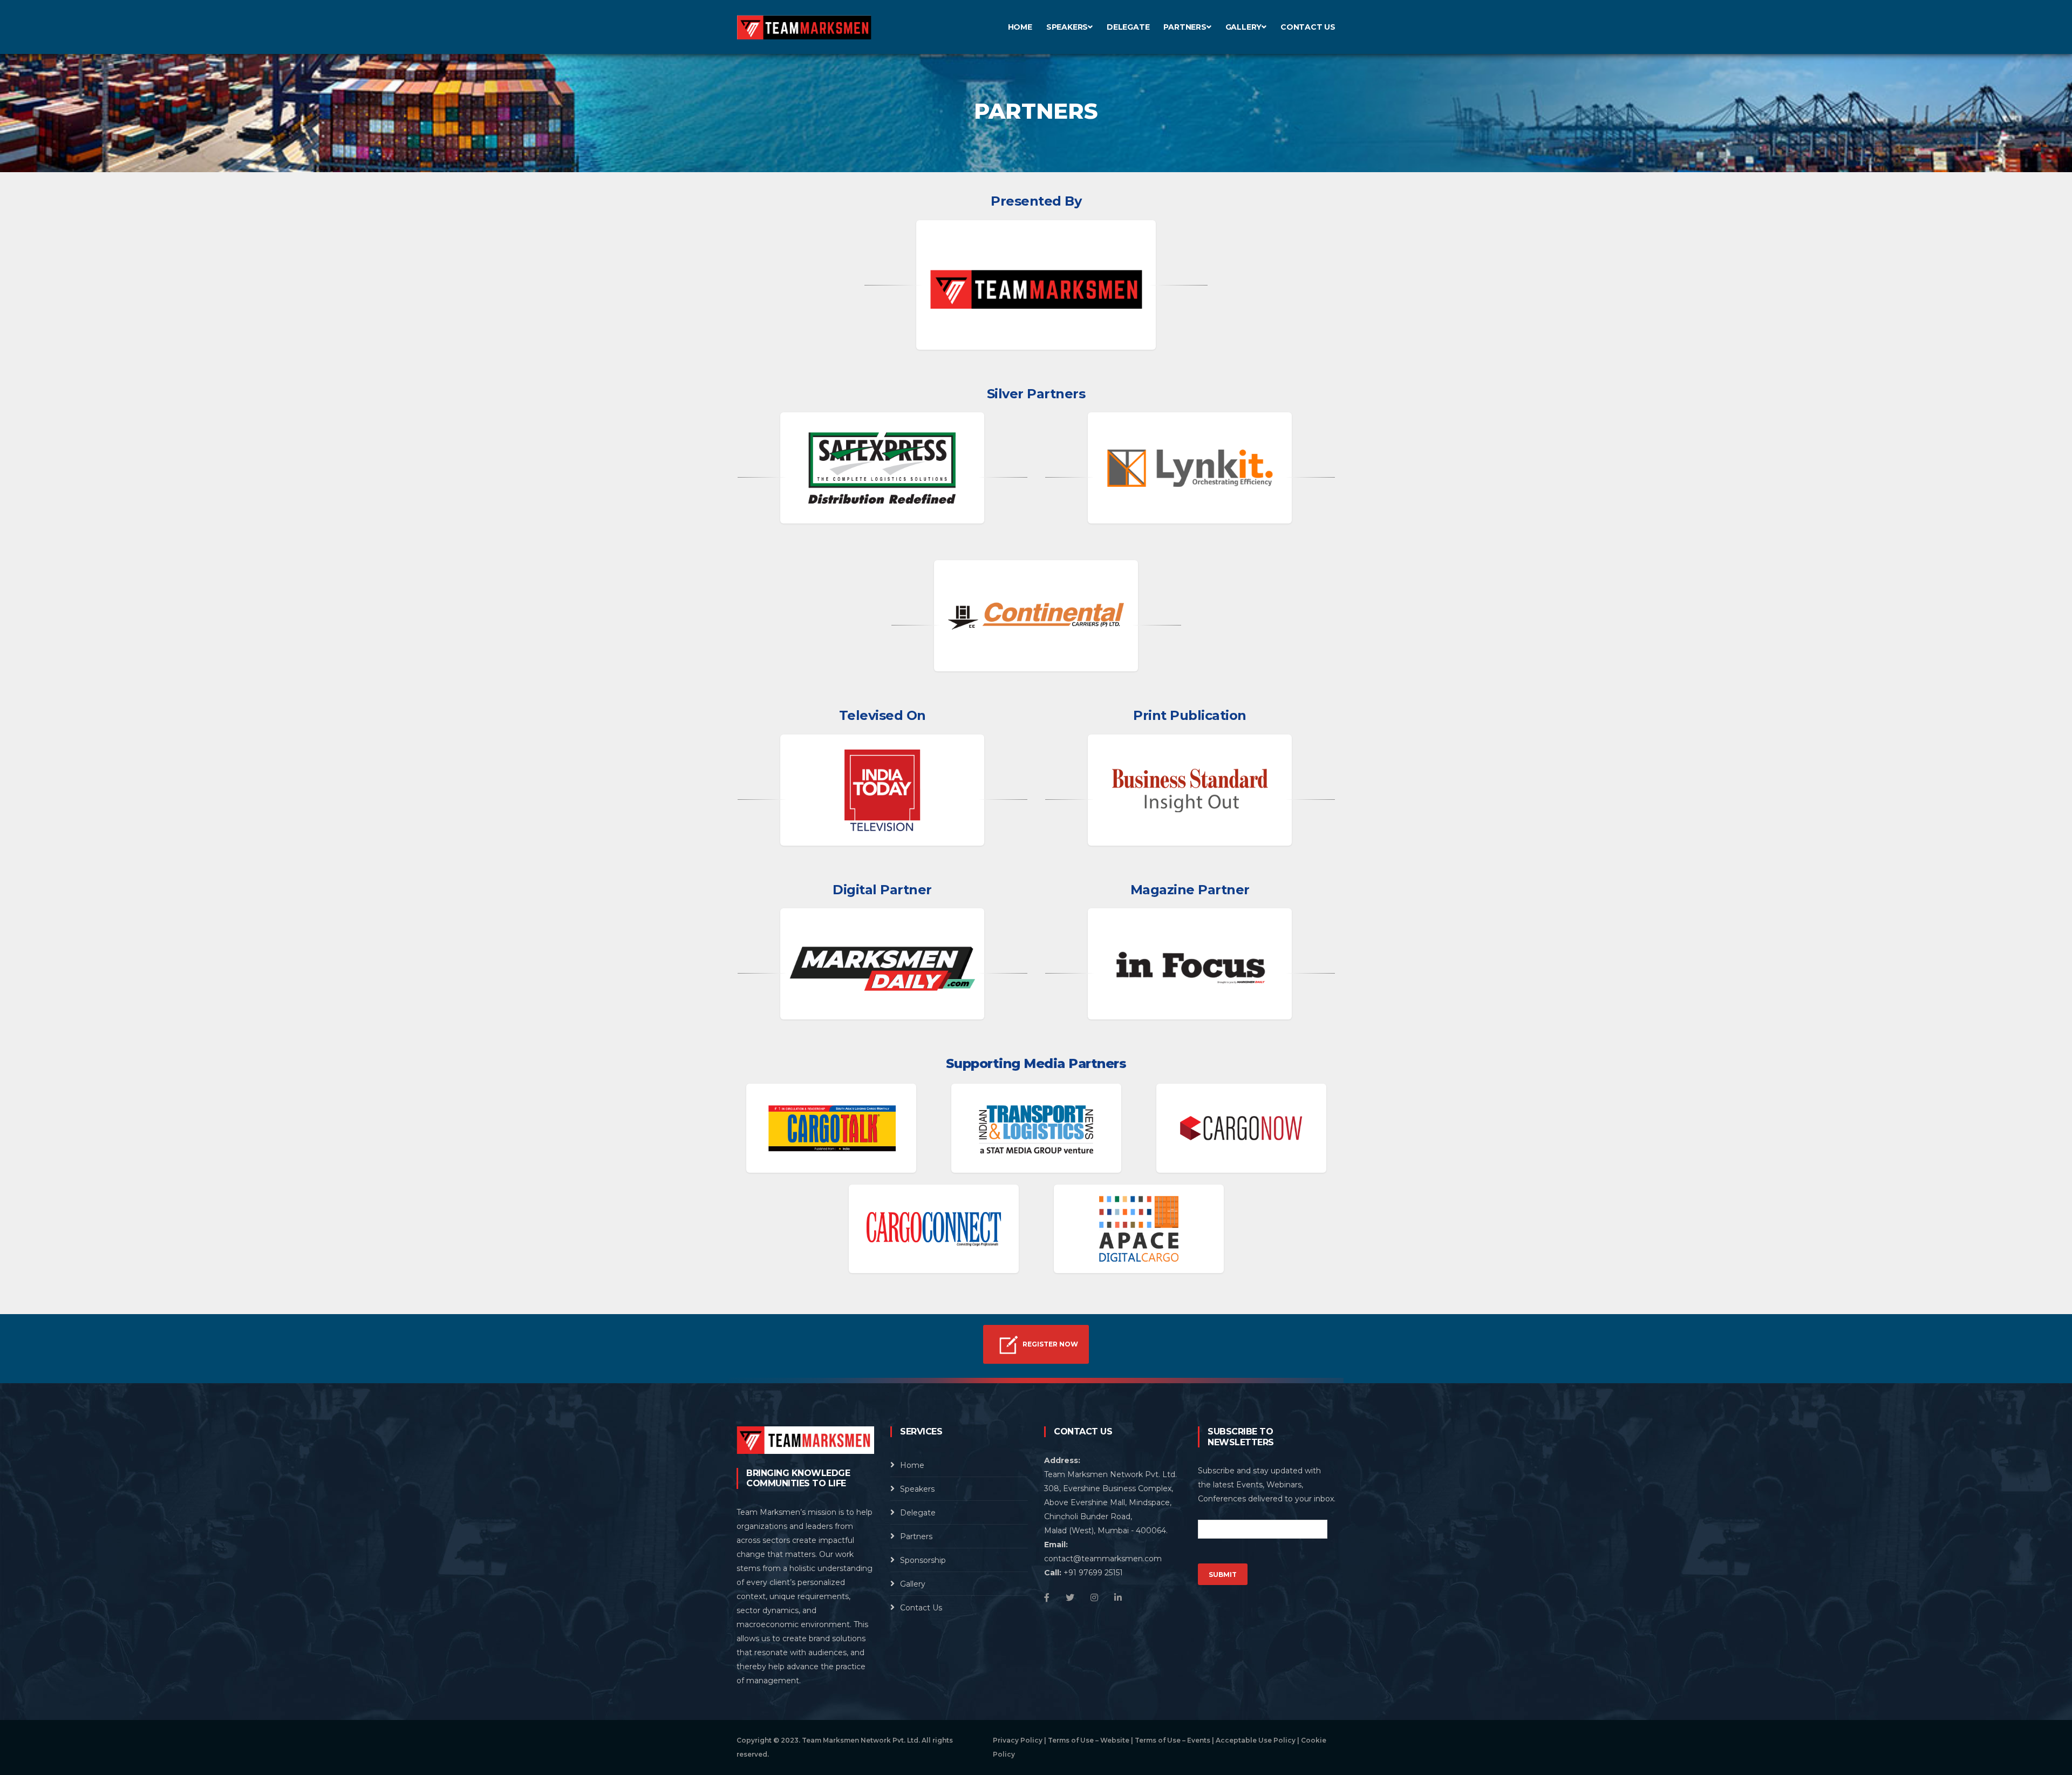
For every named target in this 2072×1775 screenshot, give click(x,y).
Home (1020, 27)
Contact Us (1308, 27)
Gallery (1244, 27)
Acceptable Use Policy (1256, 1740)
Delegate (1128, 27)
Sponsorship (923, 1560)
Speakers (1067, 27)
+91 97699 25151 (1093, 1573)
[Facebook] (1047, 1597)
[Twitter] (1070, 1597)
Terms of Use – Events (1173, 1740)
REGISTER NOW (1049, 1344)
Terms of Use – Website (1089, 1740)
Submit (1223, 1575)
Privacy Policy (1018, 1740)
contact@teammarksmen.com (1103, 1559)
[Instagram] (1094, 1597)
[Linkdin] (1118, 1597)
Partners (1185, 27)
